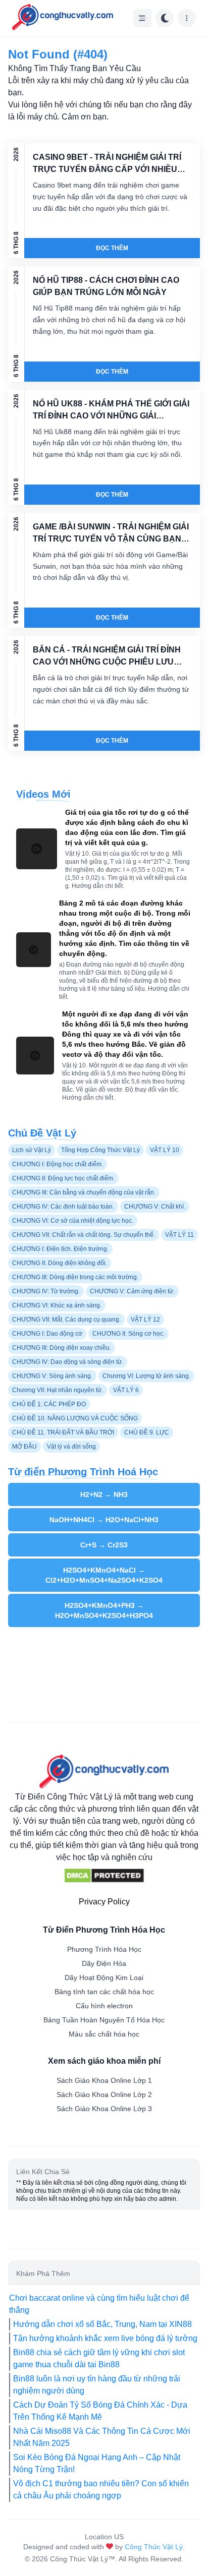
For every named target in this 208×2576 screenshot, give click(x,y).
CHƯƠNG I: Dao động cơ (47, 1334)
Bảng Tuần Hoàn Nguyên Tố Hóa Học (104, 2020)
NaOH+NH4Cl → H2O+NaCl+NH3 (104, 1520)
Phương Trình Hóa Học (104, 1949)
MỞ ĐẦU (24, 1447)
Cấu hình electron (104, 2006)
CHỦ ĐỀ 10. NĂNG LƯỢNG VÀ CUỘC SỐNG (75, 1418)
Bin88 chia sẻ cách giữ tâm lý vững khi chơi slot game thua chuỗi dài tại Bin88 (99, 2358)
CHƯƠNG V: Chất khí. (155, 1207)
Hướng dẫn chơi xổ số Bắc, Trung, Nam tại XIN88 (102, 2324)
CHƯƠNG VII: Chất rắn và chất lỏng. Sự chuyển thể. (84, 1235)
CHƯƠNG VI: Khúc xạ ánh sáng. (57, 1305)
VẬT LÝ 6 (126, 1390)
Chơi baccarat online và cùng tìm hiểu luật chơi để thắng (99, 2304)
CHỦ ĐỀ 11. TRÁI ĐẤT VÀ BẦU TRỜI (63, 1432)
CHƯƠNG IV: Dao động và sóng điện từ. (68, 1362)
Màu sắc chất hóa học (104, 2034)
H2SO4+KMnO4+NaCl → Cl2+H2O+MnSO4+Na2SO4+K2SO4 (104, 1575)
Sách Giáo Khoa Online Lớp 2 (104, 2094)
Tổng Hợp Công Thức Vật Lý (100, 1150)
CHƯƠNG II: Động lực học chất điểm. (63, 1178)
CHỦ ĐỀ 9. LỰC (147, 1432)
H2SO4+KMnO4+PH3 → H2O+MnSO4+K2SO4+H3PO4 (104, 1610)
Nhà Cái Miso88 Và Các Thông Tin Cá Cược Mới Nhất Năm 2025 (102, 2437)
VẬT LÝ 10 (165, 1150)
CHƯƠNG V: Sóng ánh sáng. (52, 1376)
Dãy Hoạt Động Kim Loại (104, 1978)
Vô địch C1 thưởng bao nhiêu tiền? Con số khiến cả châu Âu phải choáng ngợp (101, 2490)
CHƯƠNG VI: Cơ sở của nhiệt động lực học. (73, 1221)
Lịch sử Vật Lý (32, 1150)
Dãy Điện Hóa (104, 1963)
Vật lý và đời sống (71, 1447)
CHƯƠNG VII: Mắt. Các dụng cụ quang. (66, 1320)
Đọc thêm (112, 248)
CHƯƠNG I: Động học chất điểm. (58, 1164)
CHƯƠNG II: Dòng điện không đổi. (60, 1263)
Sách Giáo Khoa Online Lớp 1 (104, 2080)
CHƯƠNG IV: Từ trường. (46, 1291)
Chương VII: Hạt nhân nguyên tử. (58, 1390)
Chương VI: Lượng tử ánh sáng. (146, 1376)
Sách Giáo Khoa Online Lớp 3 (104, 2109)
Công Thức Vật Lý (154, 2547)
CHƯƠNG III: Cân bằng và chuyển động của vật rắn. (84, 1192)
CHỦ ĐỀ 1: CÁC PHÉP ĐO (49, 1404)
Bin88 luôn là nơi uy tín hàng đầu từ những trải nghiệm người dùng (97, 2385)
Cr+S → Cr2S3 (104, 1545)
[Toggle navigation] (142, 18)
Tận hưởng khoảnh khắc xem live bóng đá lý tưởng (105, 2338)
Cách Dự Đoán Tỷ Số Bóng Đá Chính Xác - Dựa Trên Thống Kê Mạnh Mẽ (100, 2411)
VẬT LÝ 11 (179, 1235)
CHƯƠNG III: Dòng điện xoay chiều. (62, 1348)
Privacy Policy (104, 1902)
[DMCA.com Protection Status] (104, 1876)
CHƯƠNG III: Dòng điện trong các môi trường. (75, 1277)
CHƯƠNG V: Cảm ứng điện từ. (132, 1291)
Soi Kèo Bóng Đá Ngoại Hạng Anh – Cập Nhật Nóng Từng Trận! (97, 2463)
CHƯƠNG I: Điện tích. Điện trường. (60, 1249)
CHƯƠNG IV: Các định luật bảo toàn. (63, 1207)
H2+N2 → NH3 (104, 1494)
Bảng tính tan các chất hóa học (104, 1992)
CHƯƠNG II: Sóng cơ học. (128, 1334)
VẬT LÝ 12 (145, 1320)
